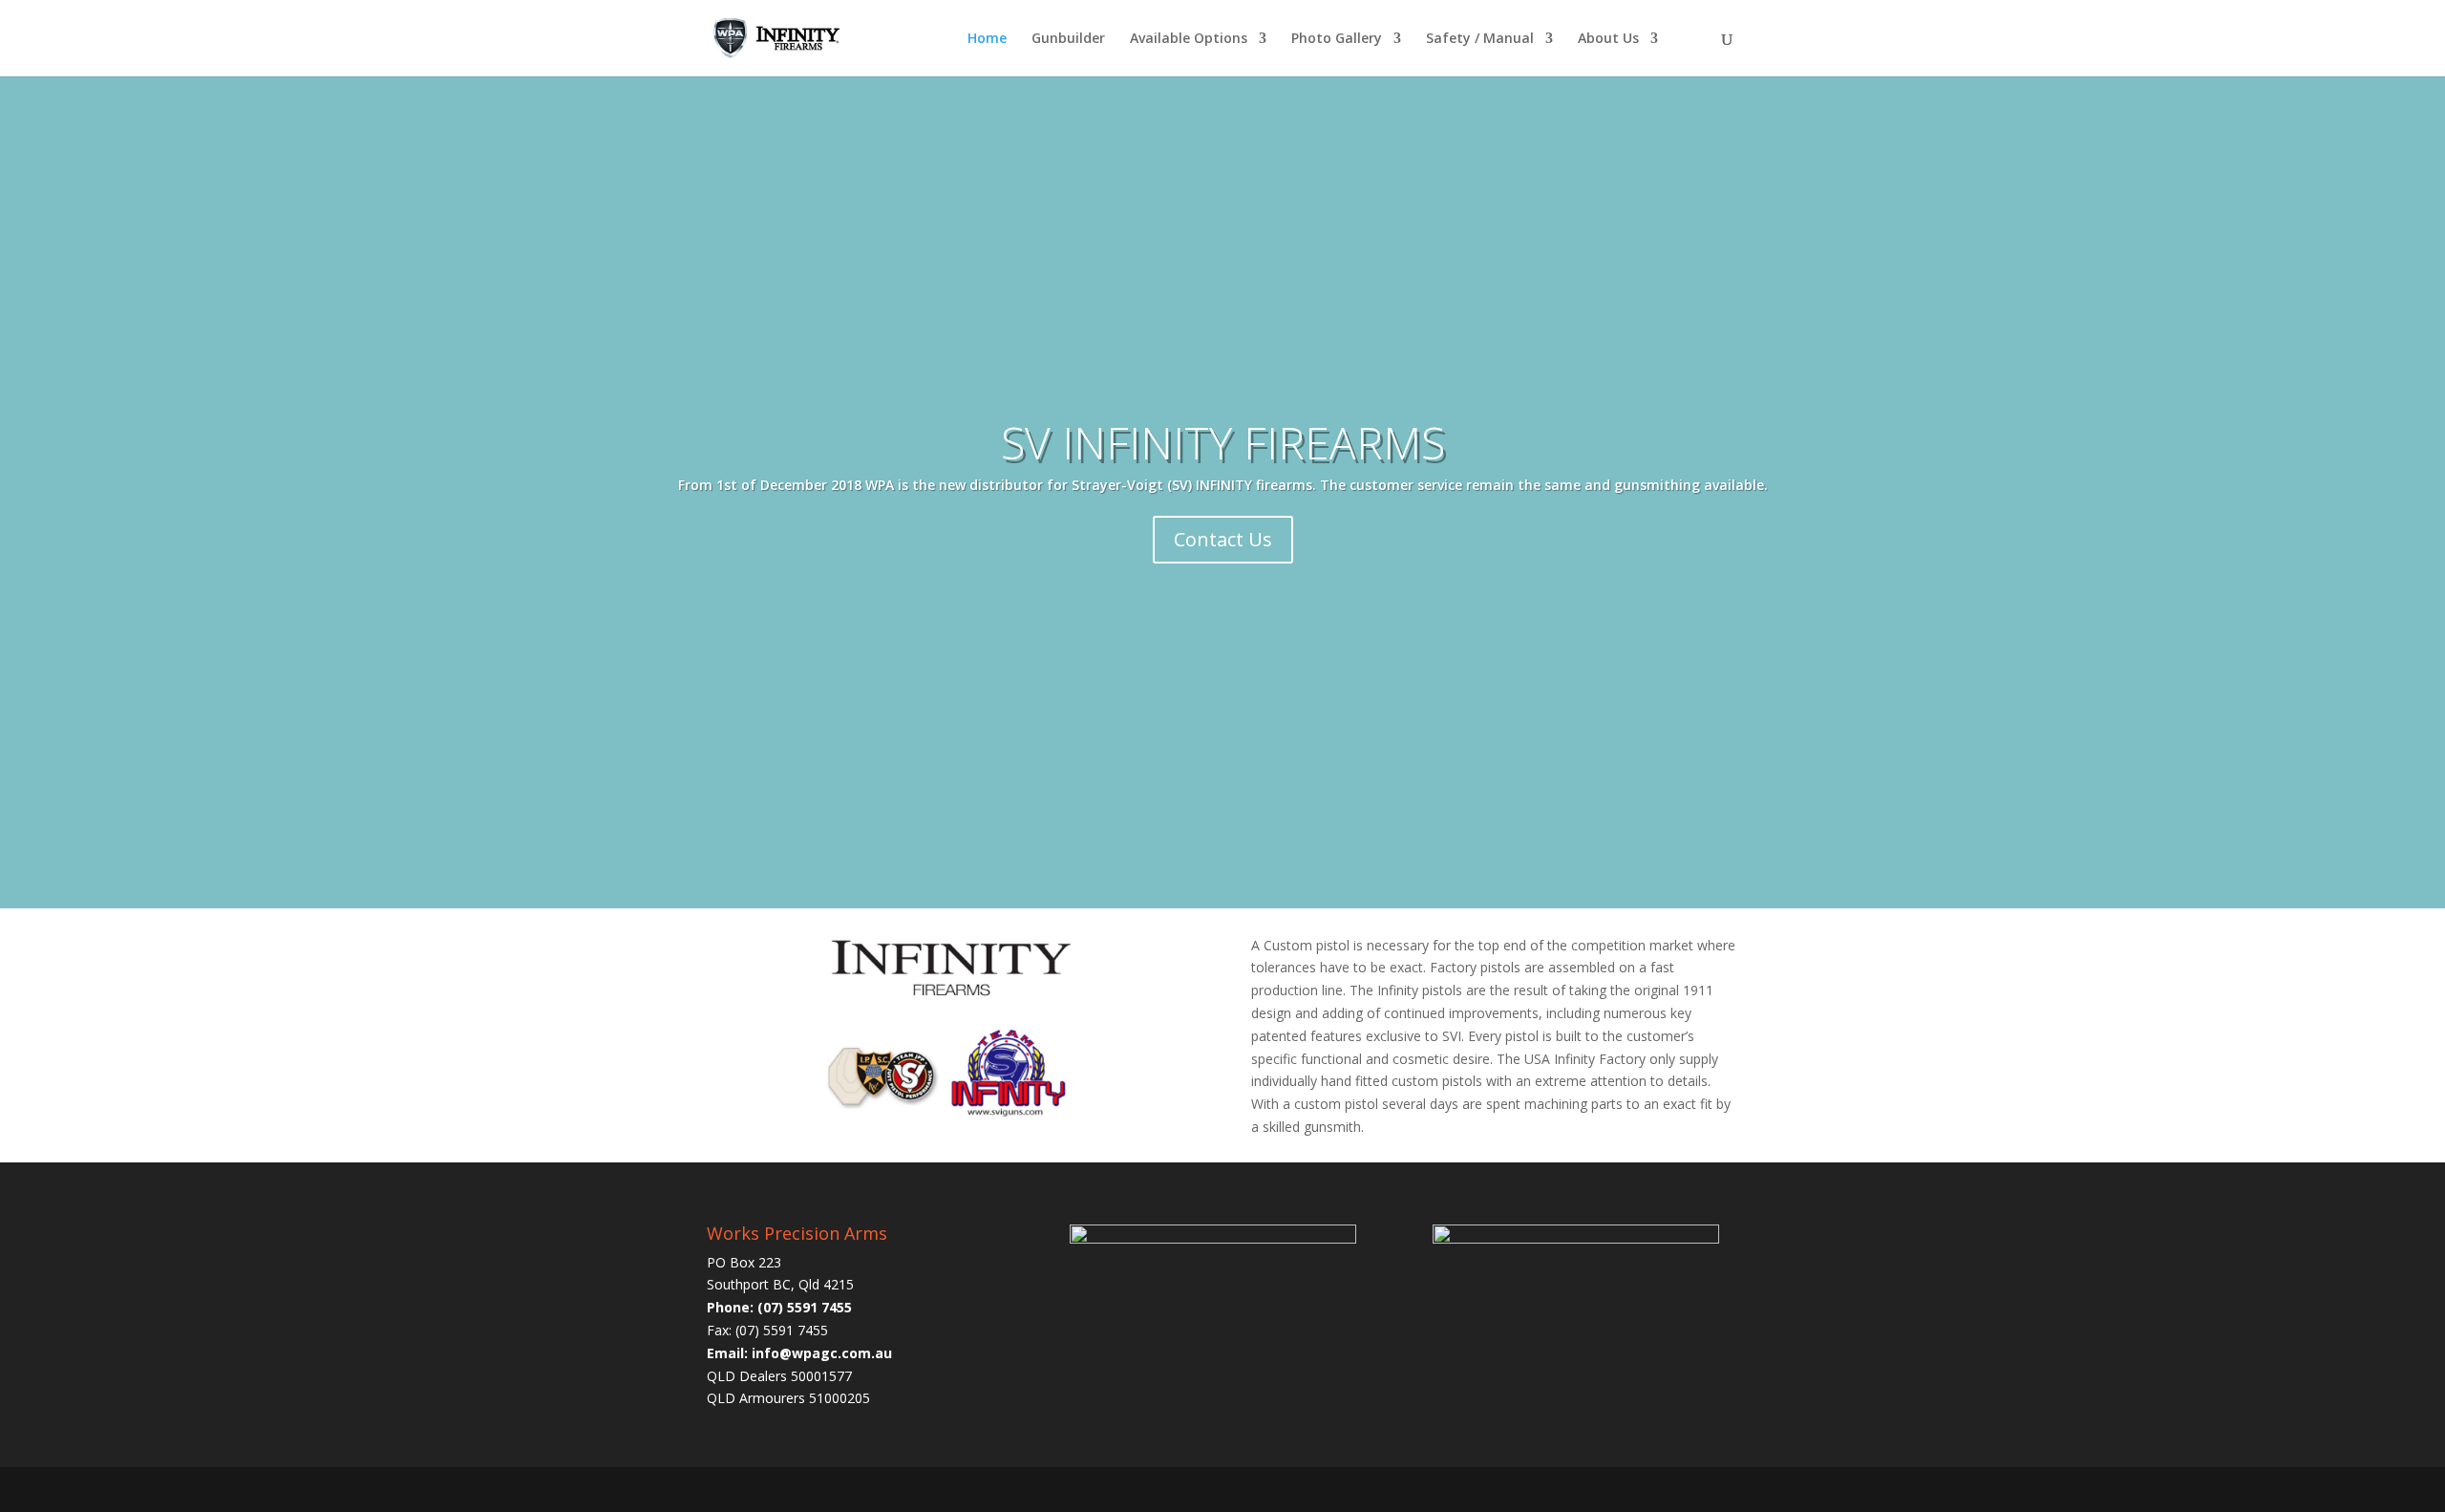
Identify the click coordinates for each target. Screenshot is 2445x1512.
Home (987, 39)
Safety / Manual (1480, 39)
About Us (1608, 39)
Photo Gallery (1337, 39)
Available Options (1189, 39)
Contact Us (1223, 539)
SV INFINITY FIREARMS (1223, 442)
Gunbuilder (1068, 39)
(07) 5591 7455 (805, 1307)
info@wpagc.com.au (822, 1353)
